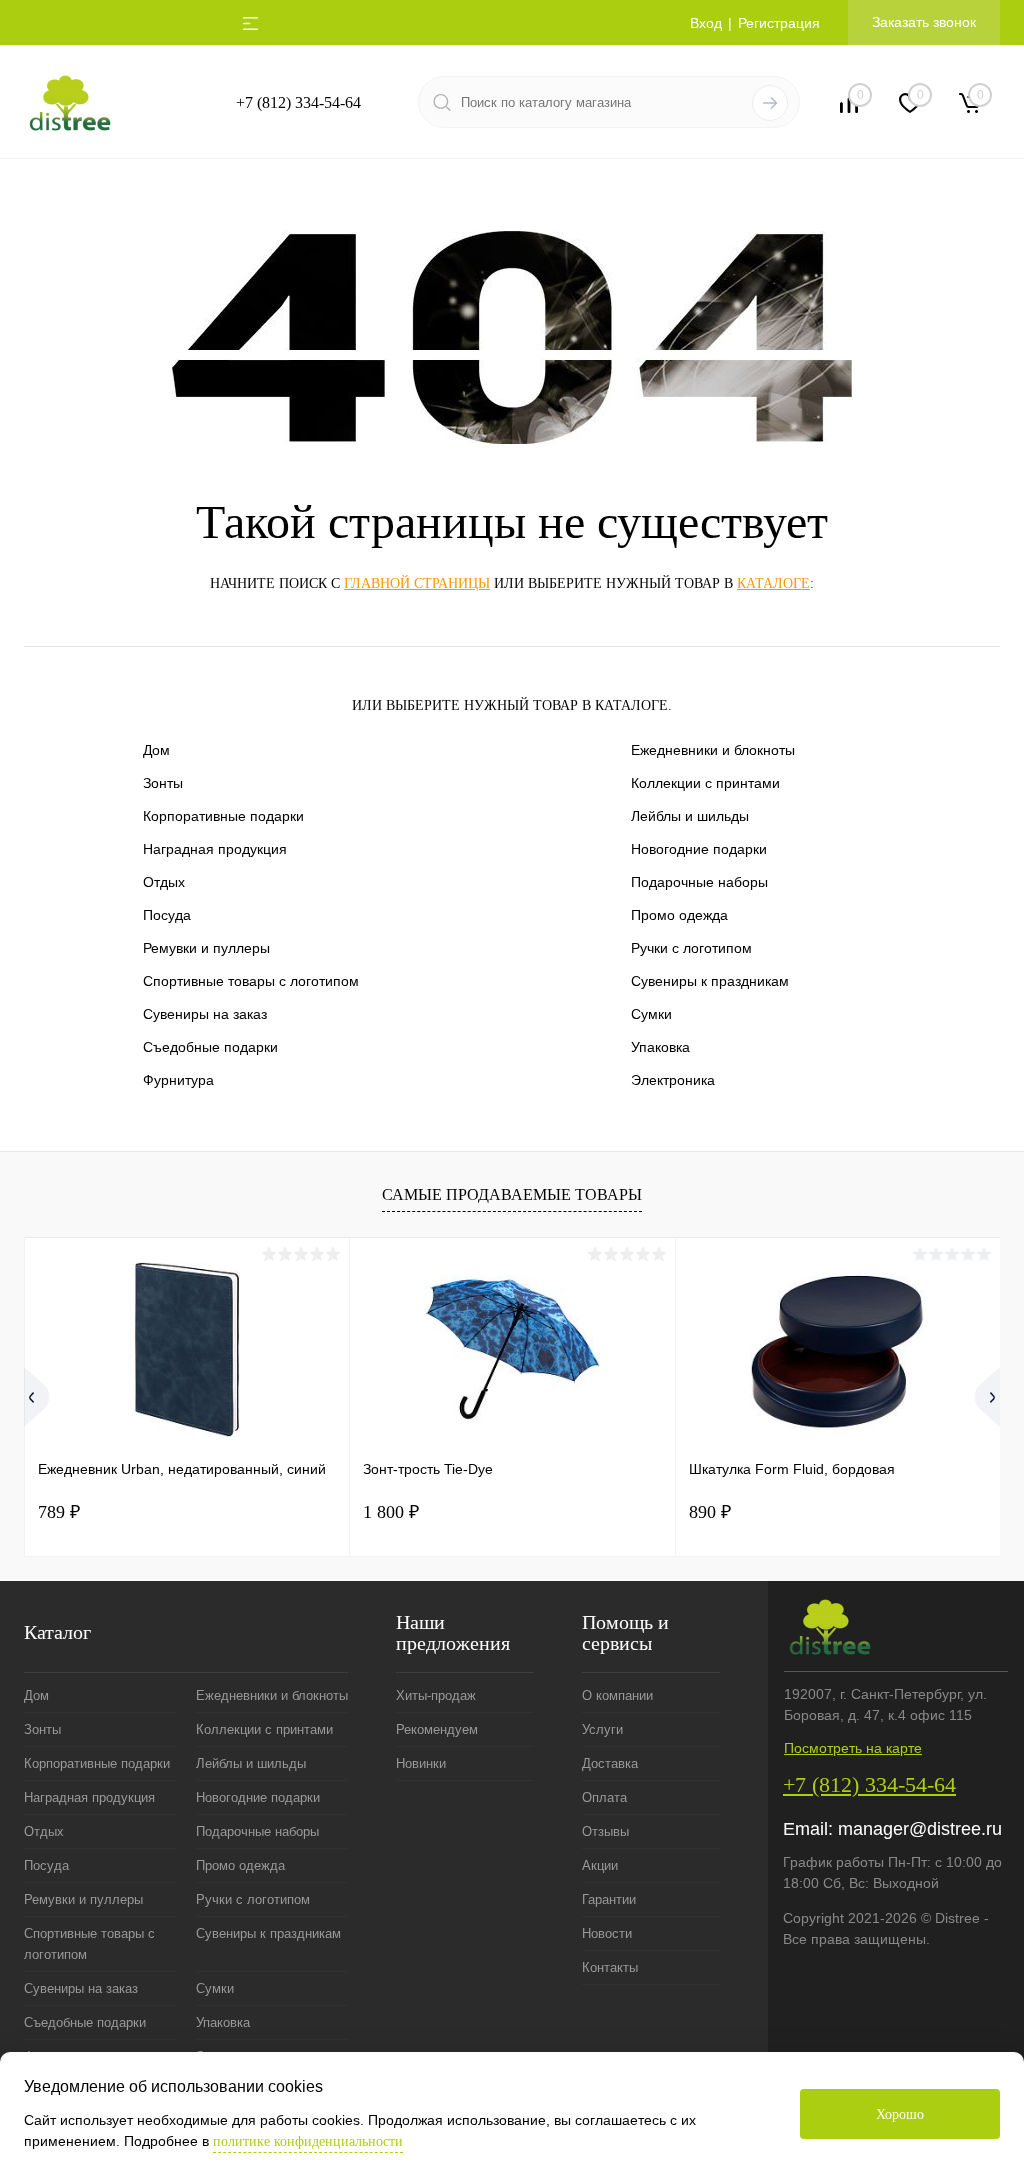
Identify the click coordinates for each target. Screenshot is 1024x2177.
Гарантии (609, 1899)
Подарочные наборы (699, 882)
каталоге (773, 583)
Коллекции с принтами (705, 783)
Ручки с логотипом (691, 948)
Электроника (673, 1080)
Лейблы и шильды (690, 816)
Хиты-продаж (436, 1695)
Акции (600, 1865)
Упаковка (660, 1047)
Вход (706, 23)
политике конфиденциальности (308, 2141)
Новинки (421, 1763)
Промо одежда (679, 915)
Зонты (163, 783)
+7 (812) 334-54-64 (298, 102)
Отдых (164, 882)
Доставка (610, 1763)
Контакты (610, 1967)
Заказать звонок (924, 22)
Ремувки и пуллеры (206, 948)
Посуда (167, 915)
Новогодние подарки (699, 849)
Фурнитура (178, 1080)
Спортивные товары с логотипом (251, 981)
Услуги (602, 1729)
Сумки (651, 1014)
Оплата (604, 1797)
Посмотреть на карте (853, 1748)
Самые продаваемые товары (512, 1194)
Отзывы (605, 1831)
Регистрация (779, 23)
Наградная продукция (215, 849)
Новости (607, 1933)
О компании (617, 1695)
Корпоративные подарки (223, 816)
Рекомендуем (437, 1729)
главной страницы (417, 583)
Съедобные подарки (210, 1047)
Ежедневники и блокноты (713, 750)
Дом (156, 750)
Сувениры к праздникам (710, 981)
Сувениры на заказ (205, 1014)
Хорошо (900, 2114)
